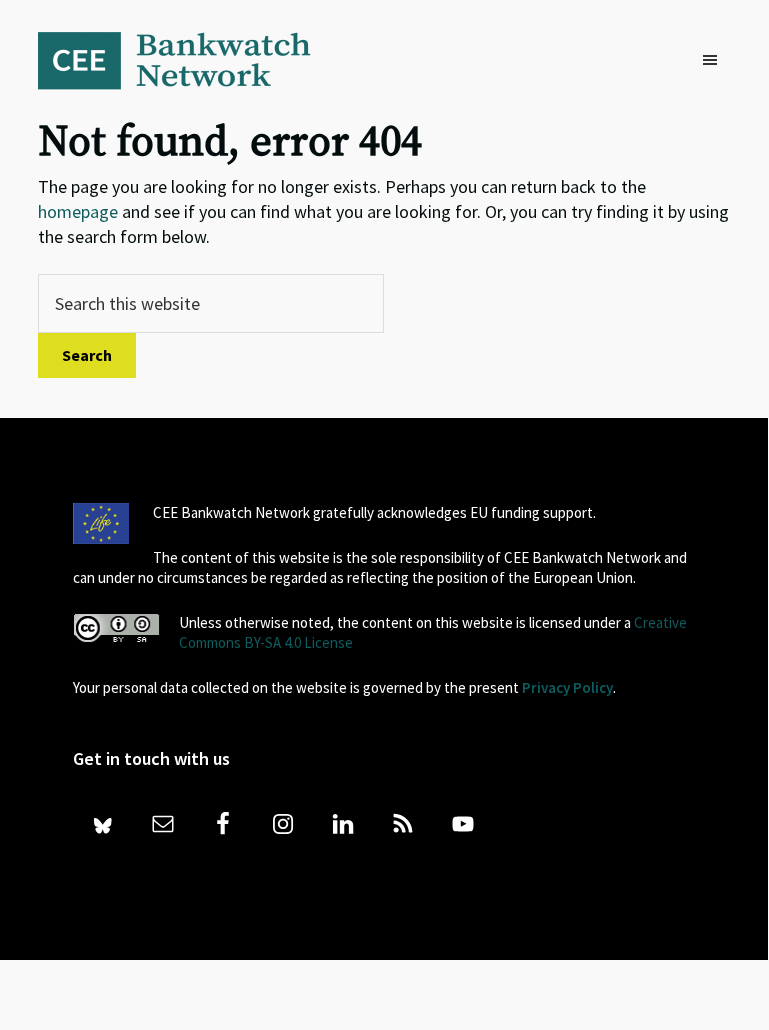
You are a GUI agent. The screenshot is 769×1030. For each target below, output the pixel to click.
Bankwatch (188, 60)
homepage (78, 211)
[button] (715, 61)
